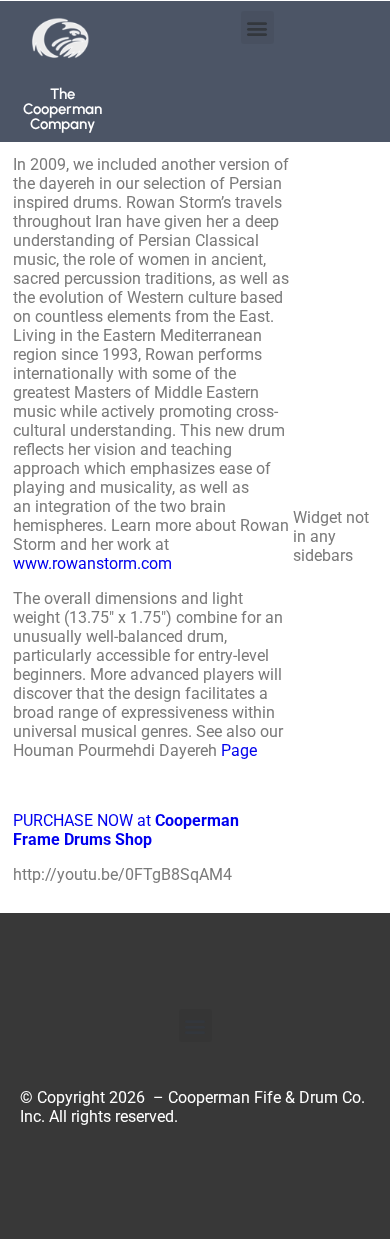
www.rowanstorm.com (92, 563)
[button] (257, 27)
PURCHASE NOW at (126, 830)
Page (239, 750)
